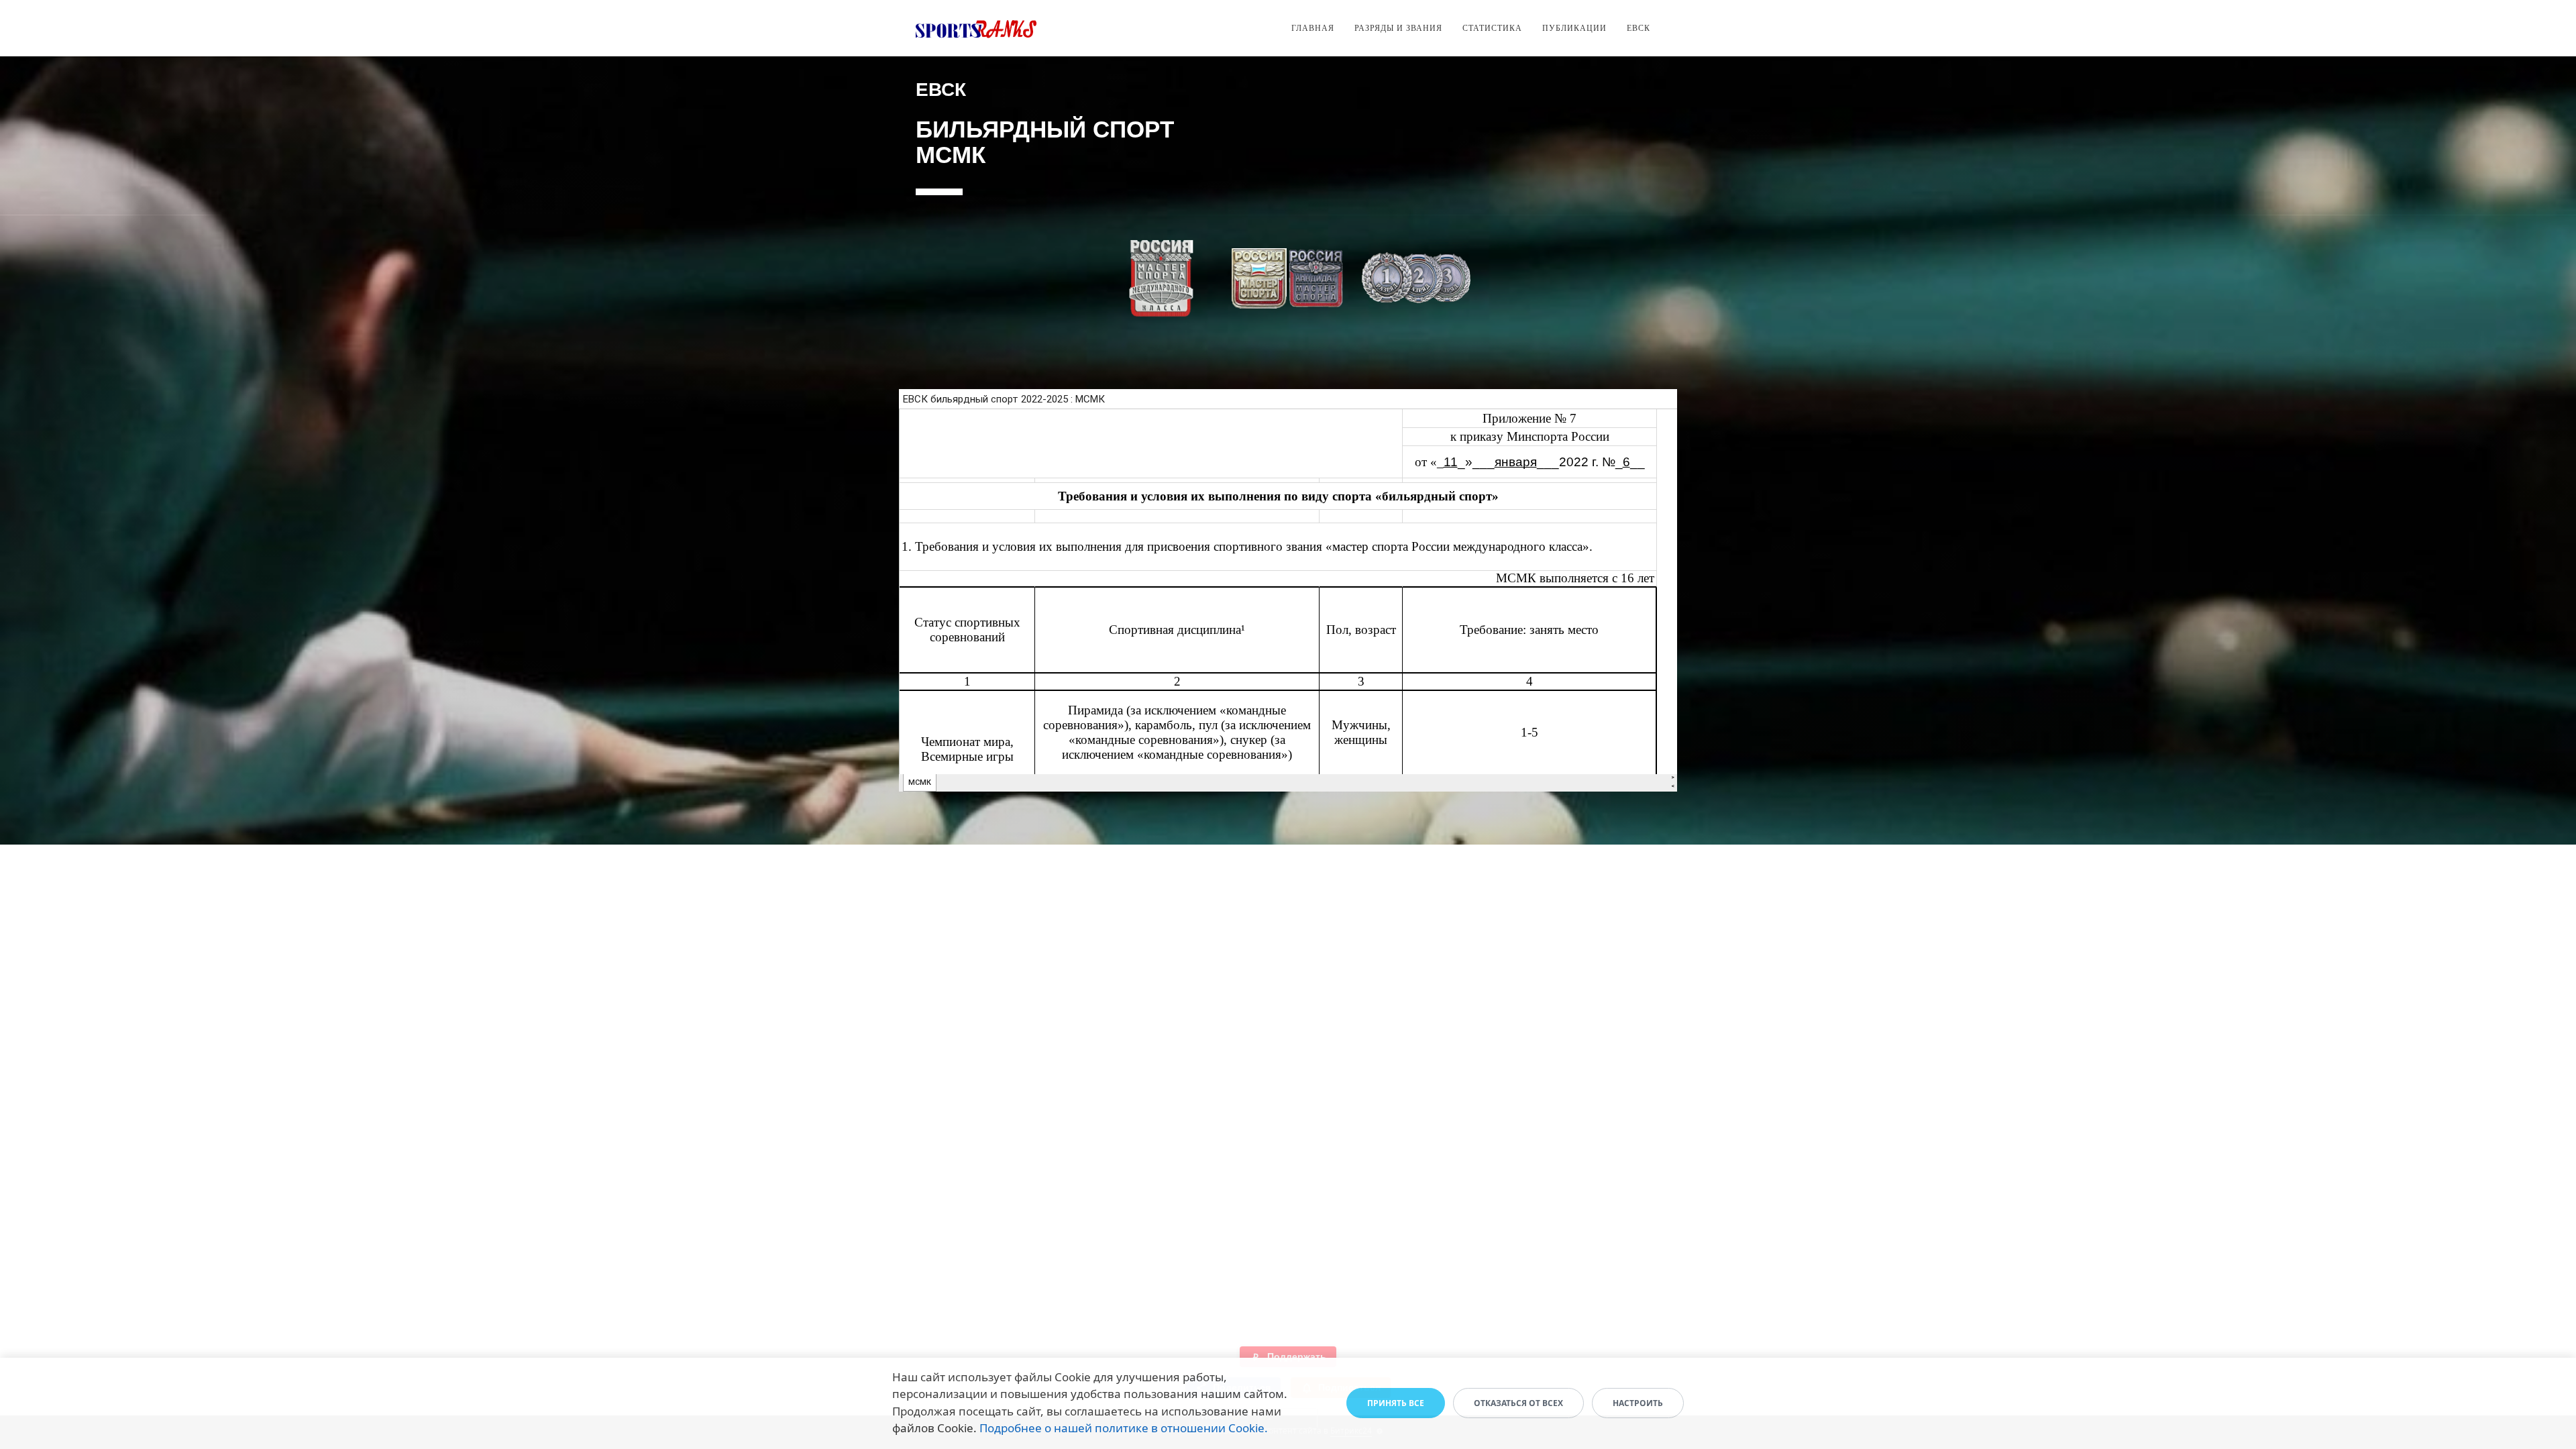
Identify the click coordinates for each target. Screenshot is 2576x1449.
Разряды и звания (1398, 28)
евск (1639, 28)
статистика (1492, 28)
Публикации (1574, 28)
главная (1313, 28)
